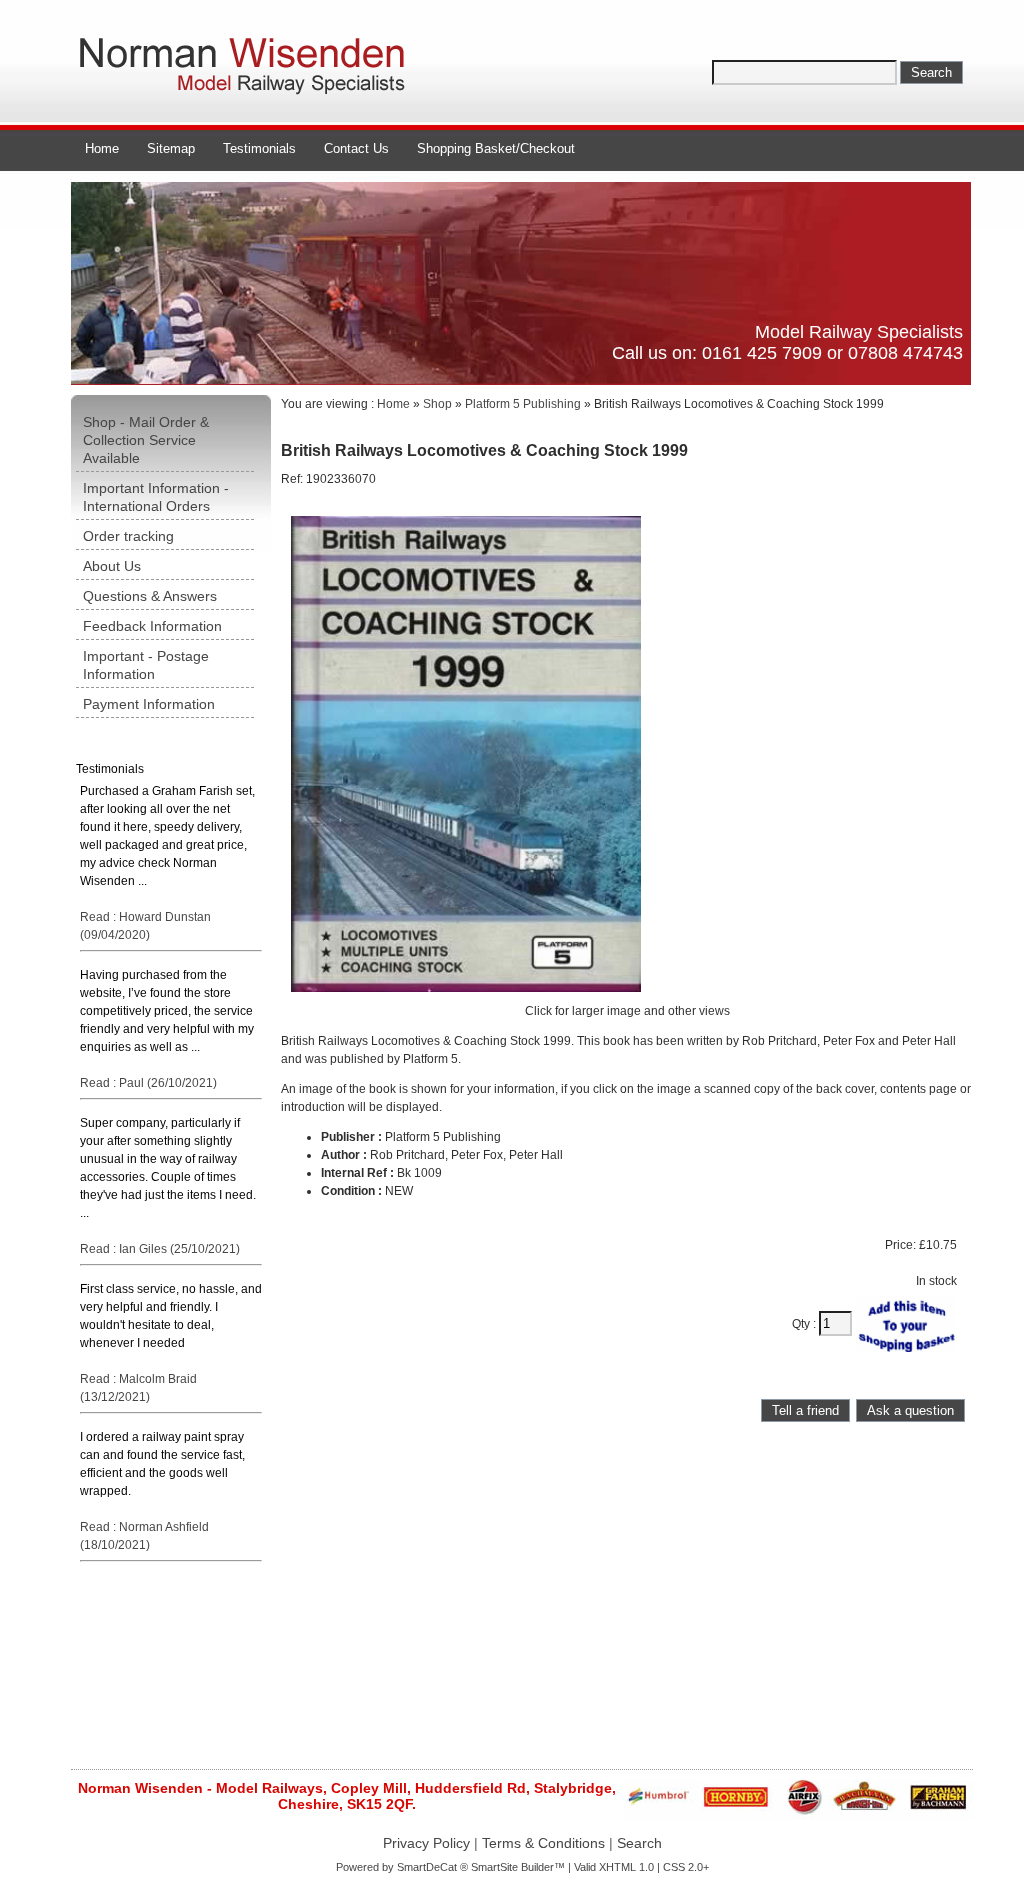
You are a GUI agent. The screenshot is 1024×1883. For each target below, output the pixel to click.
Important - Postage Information (146, 665)
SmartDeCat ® (432, 1867)
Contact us (356, 148)
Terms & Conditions (543, 1843)
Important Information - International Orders (156, 497)
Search (639, 1843)
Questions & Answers (150, 596)
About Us (112, 566)
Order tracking (128, 536)
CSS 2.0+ (686, 1867)
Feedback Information (152, 626)
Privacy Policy (426, 1843)
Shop (437, 404)
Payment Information (149, 704)
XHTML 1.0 (626, 1867)
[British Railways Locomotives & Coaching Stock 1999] (466, 998)
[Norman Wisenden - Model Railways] (246, 95)
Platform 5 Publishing (523, 404)
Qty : (805, 1324)
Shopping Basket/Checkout (496, 148)
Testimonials (259, 148)
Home (102, 148)
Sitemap (171, 148)
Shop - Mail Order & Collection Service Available (146, 440)
